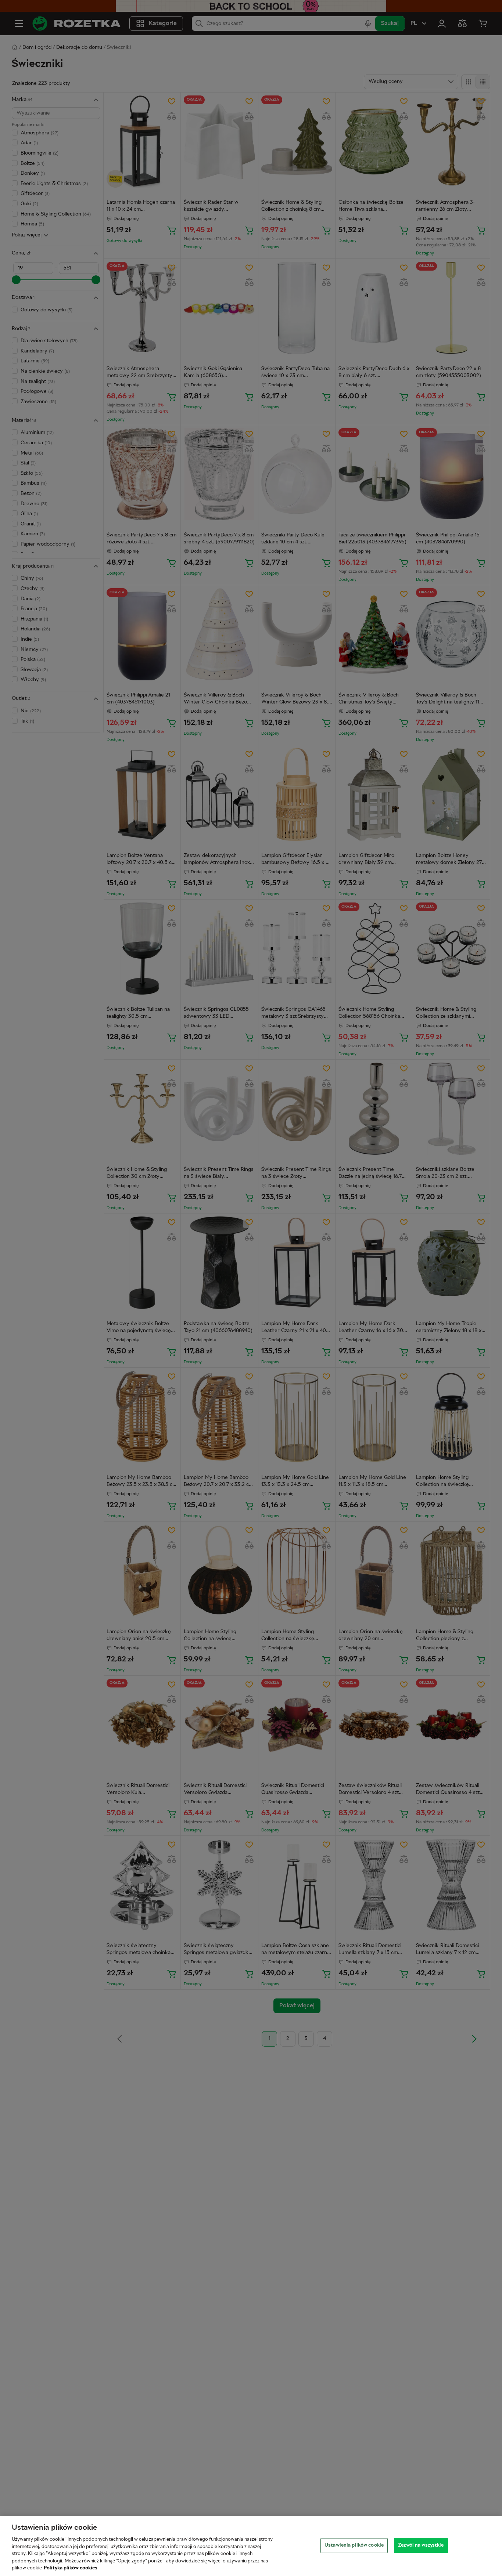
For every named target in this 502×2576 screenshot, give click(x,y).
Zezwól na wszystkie (421, 2545)
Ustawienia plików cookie (354, 2545)
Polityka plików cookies (71, 2568)
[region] (251, 2546)
